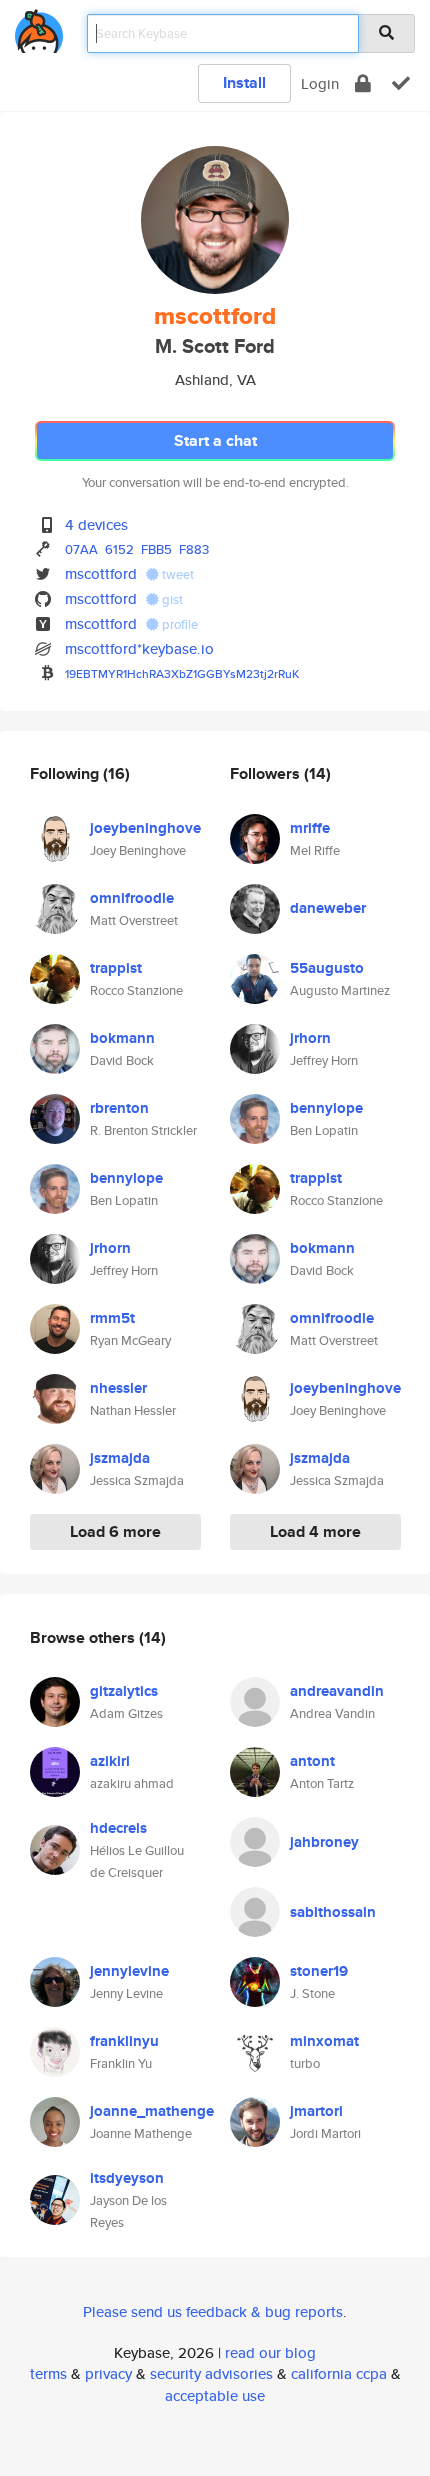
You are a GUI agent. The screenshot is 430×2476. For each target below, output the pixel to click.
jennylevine (129, 1971)
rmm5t (112, 1318)
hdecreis (118, 1828)
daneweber (328, 908)
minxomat (324, 2041)
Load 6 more (115, 1531)
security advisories (211, 2373)
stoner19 (319, 1971)
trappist (116, 968)
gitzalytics (124, 1691)
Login (320, 83)
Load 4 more (315, 1531)
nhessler (118, 1388)
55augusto (327, 968)
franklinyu (124, 2041)
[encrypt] (363, 83)
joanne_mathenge (152, 2111)
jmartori (316, 2111)
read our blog (270, 2352)
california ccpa (339, 2373)
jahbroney (324, 1842)
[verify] (401, 83)
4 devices (96, 524)
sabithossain (333, 1912)
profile (178, 624)
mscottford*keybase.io (139, 648)
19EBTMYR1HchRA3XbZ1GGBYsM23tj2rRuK (182, 673)
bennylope (126, 1178)
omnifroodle (132, 898)
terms (48, 2373)
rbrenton (119, 1108)
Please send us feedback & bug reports (213, 2311)
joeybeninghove (145, 828)
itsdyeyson (127, 2178)
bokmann (122, 1038)
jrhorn (110, 1248)
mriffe (310, 828)
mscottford (101, 573)
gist (171, 599)
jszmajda (120, 1458)
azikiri (110, 1761)
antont (312, 1761)
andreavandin (337, 1691)
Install (244, 82)
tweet (176, 574)
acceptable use (215, 2395)
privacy (108, 2373)
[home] (39, 27)
